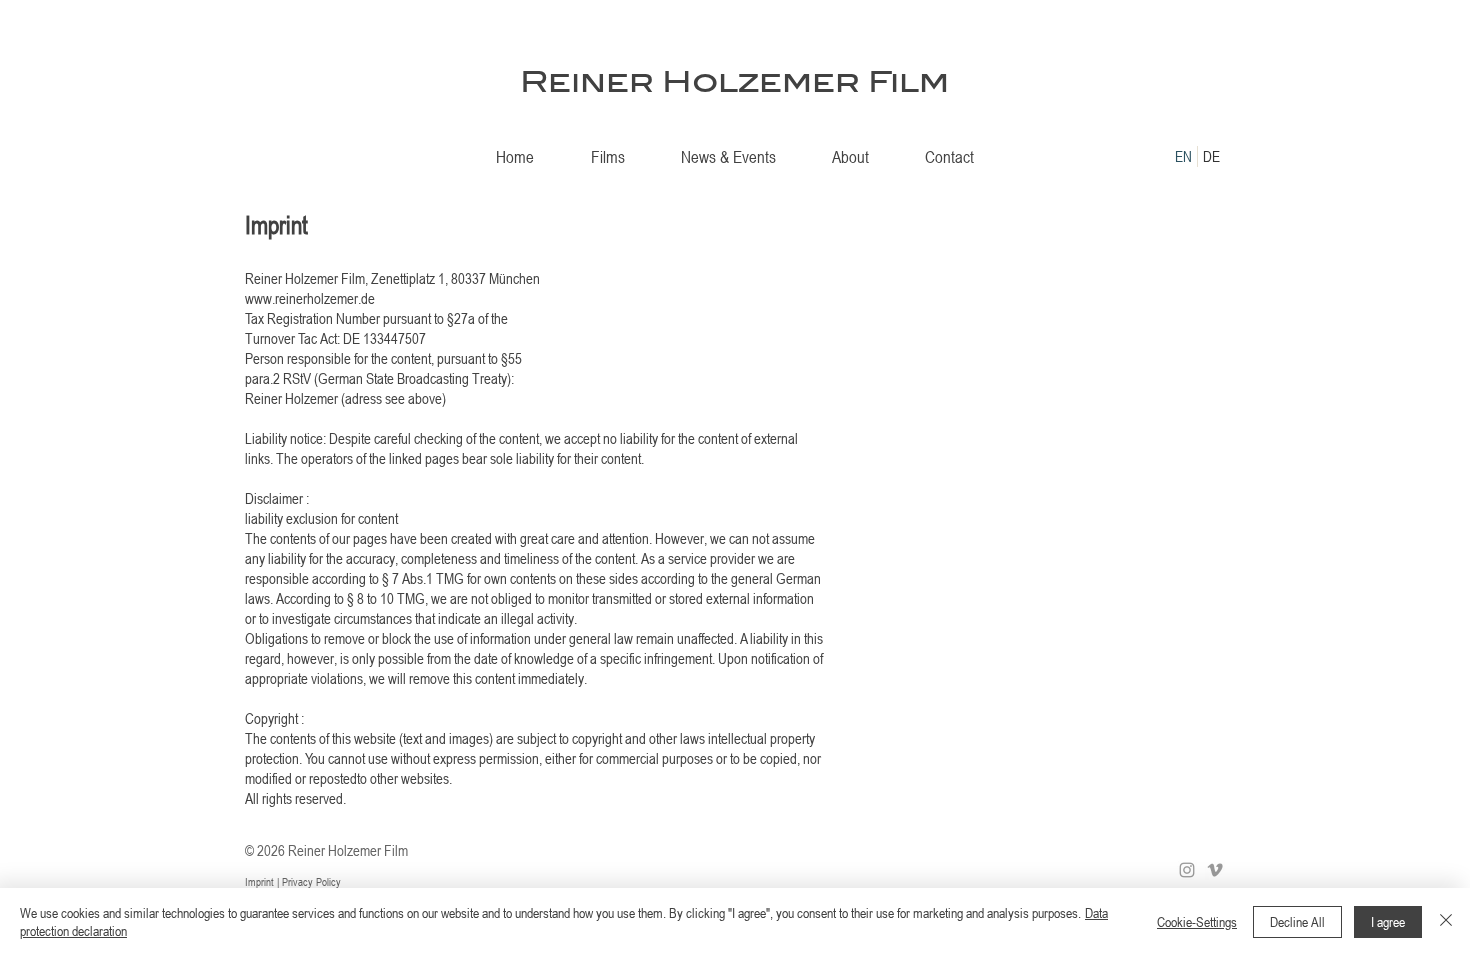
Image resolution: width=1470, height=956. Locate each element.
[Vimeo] (1215, 870)
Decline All (1297, 921)
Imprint (261, 881)
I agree (1388, 921)
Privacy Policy (313, 881)
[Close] (1446, 922)
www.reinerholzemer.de (310, 298)
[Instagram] (1187, 870)
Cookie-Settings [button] (1197, 921)
